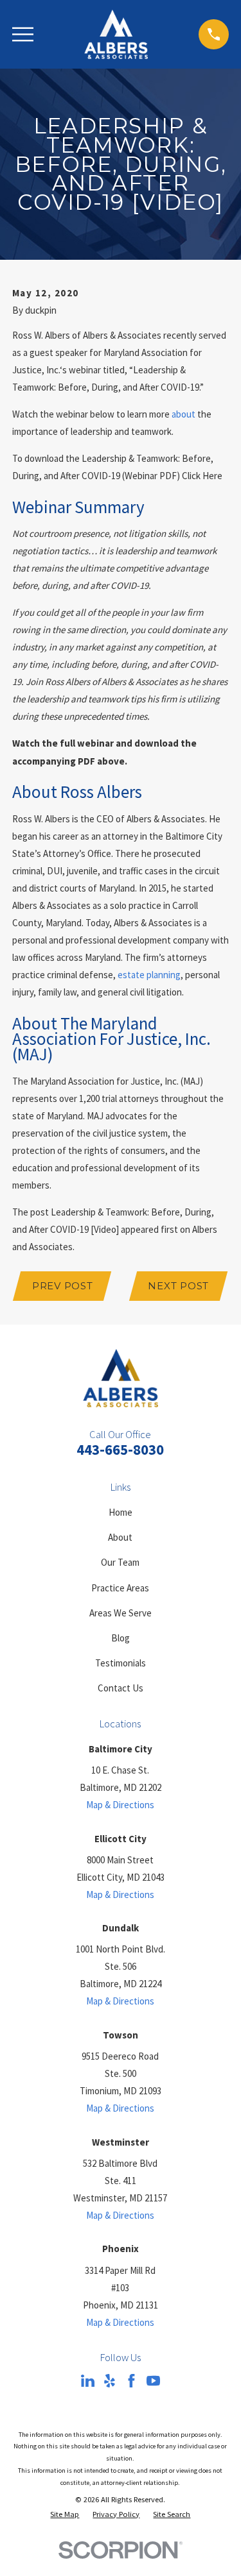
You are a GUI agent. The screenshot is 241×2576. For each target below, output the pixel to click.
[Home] (116, 34)
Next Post (178, 1286)
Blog (121, 1638)
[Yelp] (110, 2381)
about (183, 414)
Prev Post (63, 1286)
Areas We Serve (121, 1613)
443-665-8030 (120, 1450)
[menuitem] (65, 2515)
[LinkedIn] (88, 2381)
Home (121, 1512)
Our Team (120, 1562)
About (120, 1537)
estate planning (149, 975)
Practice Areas (120, 1588)
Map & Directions (120, 1805)
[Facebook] (131, 2381)
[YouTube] (153, 2381)
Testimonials (121, 1663)
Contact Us (121, 1688)
